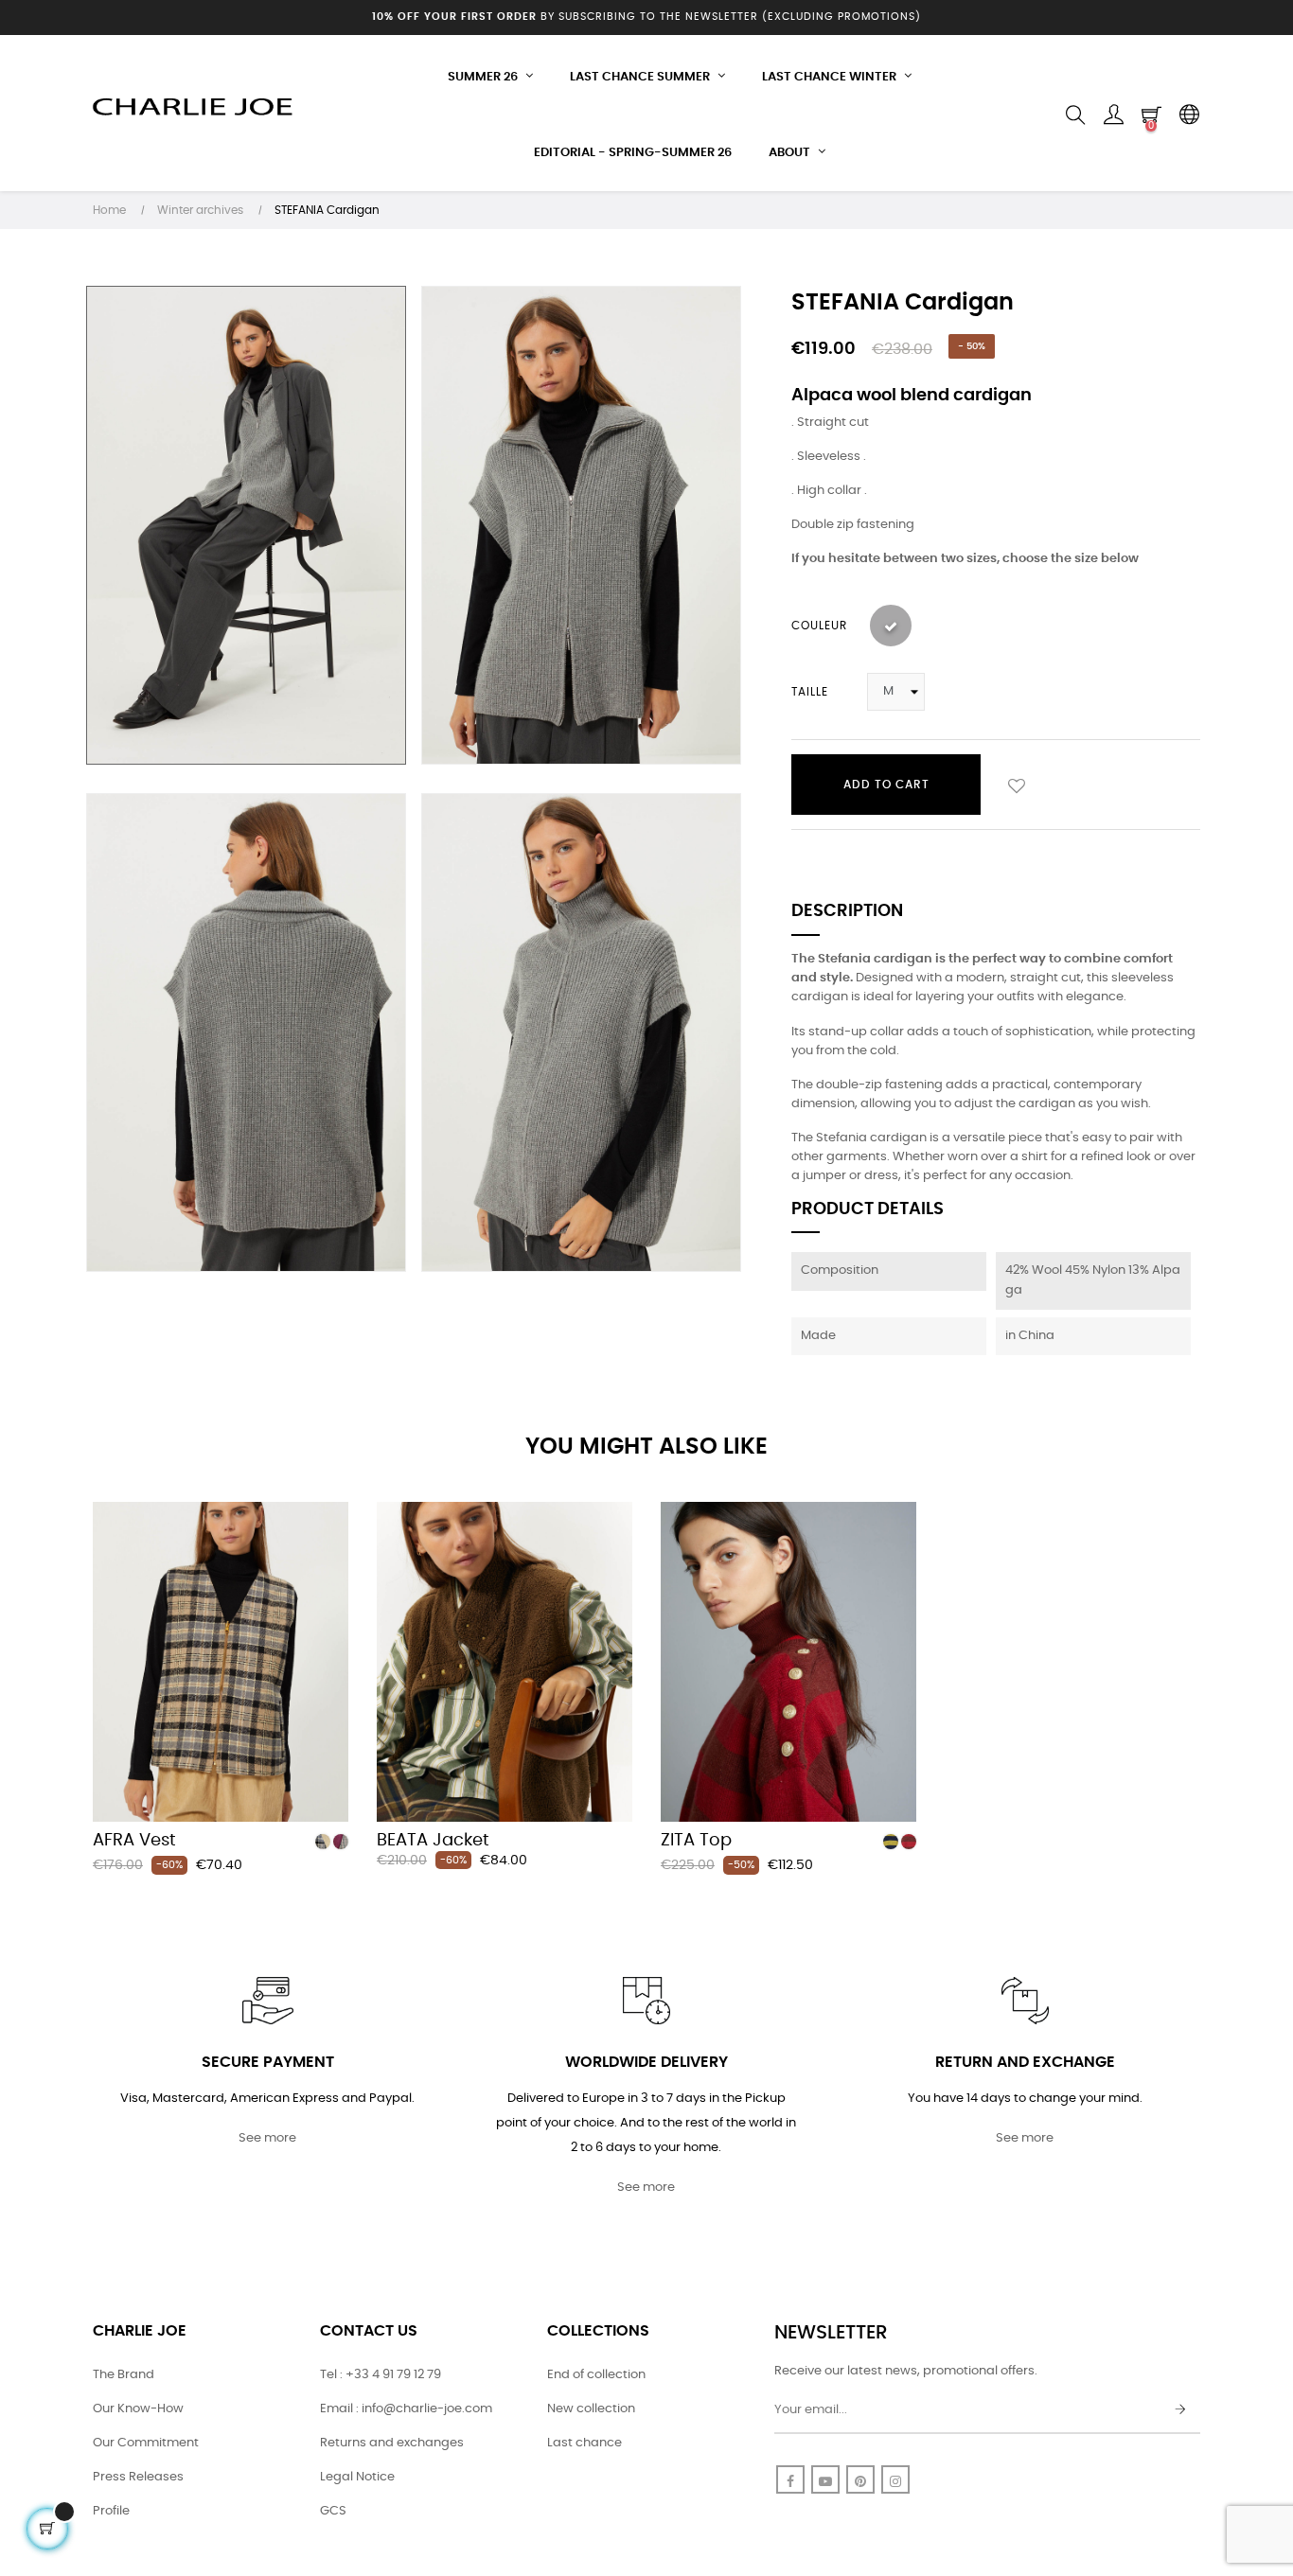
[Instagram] (895, 2479)
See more (267, 2138)
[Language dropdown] (1189, 115)
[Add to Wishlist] (1017, 785)
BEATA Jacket (433, 1841)
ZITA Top (696, 1841)
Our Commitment (146, 2443)
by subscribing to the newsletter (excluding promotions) (646, 17)
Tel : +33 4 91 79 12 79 (381, 2375)
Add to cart (886, 785)
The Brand (124, 2375)
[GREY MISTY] (891, 626)
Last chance (585, 2443)
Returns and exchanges (392, 2443)
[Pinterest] (860, 2479)
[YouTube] (825, 2479)
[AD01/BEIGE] (323, 1842)
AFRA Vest (134, 1841)
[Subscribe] (1180, 2410)
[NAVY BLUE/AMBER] (891, 1842)
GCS (333, 2511)
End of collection (596, 2375)
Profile (111, 2511)
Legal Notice (357, 2477)
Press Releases (138, 2477)
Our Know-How (138, 2409)
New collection (591, 2409)
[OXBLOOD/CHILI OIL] (909, 1842)
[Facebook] (790, 2479)
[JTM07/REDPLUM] (341, 1842)
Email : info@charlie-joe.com (406, 2409)
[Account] (1113, 115)
